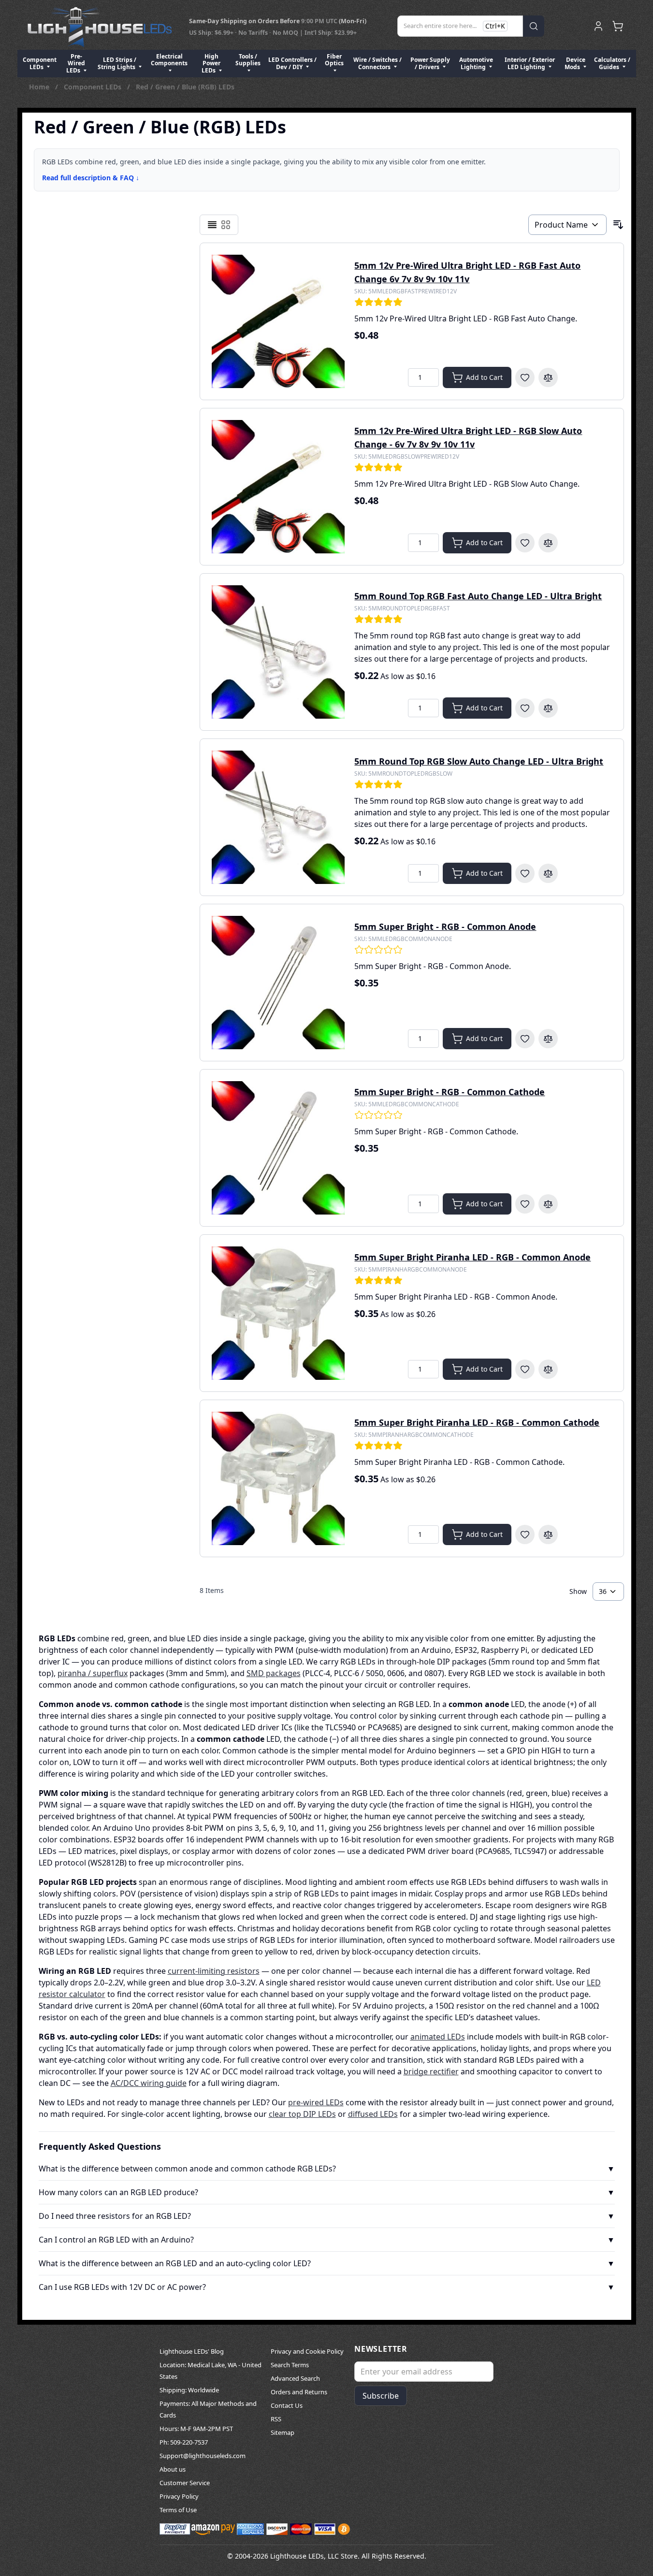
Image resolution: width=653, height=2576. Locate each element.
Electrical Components (169, 60)
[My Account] (598, 26)
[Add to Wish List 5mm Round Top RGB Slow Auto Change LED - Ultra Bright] (525, 873)
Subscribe (381, 2396)
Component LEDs (40, 63)
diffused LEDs (373, 2114)
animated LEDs (438, 2037)
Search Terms (290, 2365)
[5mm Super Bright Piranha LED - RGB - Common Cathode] (278, 1478)
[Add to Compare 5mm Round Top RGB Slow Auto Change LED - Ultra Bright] (548, 873)
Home (39, 87)
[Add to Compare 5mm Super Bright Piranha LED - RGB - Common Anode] (548, 1369)
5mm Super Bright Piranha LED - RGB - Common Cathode (477, 1422)
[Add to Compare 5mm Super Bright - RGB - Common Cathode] (548, 1204)
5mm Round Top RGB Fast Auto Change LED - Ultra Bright (478, 596)
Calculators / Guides (612, 63)
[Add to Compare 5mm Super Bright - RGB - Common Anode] (548, 1039)
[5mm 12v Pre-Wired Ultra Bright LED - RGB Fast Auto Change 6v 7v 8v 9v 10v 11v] (278, 321)
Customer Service (185, 2483)
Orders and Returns (299, 2392)
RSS (276, 2419)
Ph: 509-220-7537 (184, 2442)
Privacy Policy (179, 2496)
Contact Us (287, 2405)
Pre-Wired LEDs (76, 63)
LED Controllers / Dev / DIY (292, 63)
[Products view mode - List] (212, 225)
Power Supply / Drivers (430, 63)
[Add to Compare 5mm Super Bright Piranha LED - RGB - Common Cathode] (548, 1534)
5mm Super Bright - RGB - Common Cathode (450, 1092)
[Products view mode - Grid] (226, 225)
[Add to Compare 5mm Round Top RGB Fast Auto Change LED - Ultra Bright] (548, 708)
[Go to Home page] (100, 26)
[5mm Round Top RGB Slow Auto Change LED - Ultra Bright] (278, 817)
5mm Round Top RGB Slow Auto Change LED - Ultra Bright (479, 761)
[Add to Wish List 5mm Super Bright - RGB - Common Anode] (525, 1039)
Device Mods (575, 63)
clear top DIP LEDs (302, 2114)
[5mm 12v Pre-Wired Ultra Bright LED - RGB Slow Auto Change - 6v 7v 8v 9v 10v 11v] (278, 487)
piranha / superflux (93, 1673)
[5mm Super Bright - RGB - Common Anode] (278, 983)
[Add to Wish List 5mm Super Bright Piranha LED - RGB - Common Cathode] (525, 1534)
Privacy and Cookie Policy (307, 2351)
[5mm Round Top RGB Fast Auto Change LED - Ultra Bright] (278, 652)
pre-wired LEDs (316, 2102)
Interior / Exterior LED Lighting (530, 63)
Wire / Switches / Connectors (377, 63)
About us (173, 2469)
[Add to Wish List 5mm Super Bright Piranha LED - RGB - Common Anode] (525, 1369)
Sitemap (283, 2432)
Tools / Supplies (248, 60)
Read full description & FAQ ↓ (91, 178)
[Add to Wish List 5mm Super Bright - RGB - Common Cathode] (525, 1204)
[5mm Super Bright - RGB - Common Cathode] (278, 1148)
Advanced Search (295, 2378)
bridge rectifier (431, 2071)
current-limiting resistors (214, 1971)
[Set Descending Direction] (618, 225)
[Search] (534, 26)
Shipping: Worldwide (189, 2390)
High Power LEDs (211, 63)
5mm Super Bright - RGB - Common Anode (445, 926)
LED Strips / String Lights (117, 63)
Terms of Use (178, 2510)
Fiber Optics (334, 60)
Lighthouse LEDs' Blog (192, 2351)
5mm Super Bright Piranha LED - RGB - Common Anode (472, 1257)
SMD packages (274, 1673)
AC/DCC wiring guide (149, 2083)
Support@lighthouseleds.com (203, 2456)
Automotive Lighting (476, 63)
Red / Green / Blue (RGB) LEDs (185, 87)
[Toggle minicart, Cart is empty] (618, 26)
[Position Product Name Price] (567, 225)
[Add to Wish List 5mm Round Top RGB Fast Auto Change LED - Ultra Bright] (525, 708)
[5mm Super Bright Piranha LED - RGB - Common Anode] (278, 1313)
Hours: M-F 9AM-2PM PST (196, 2429)
